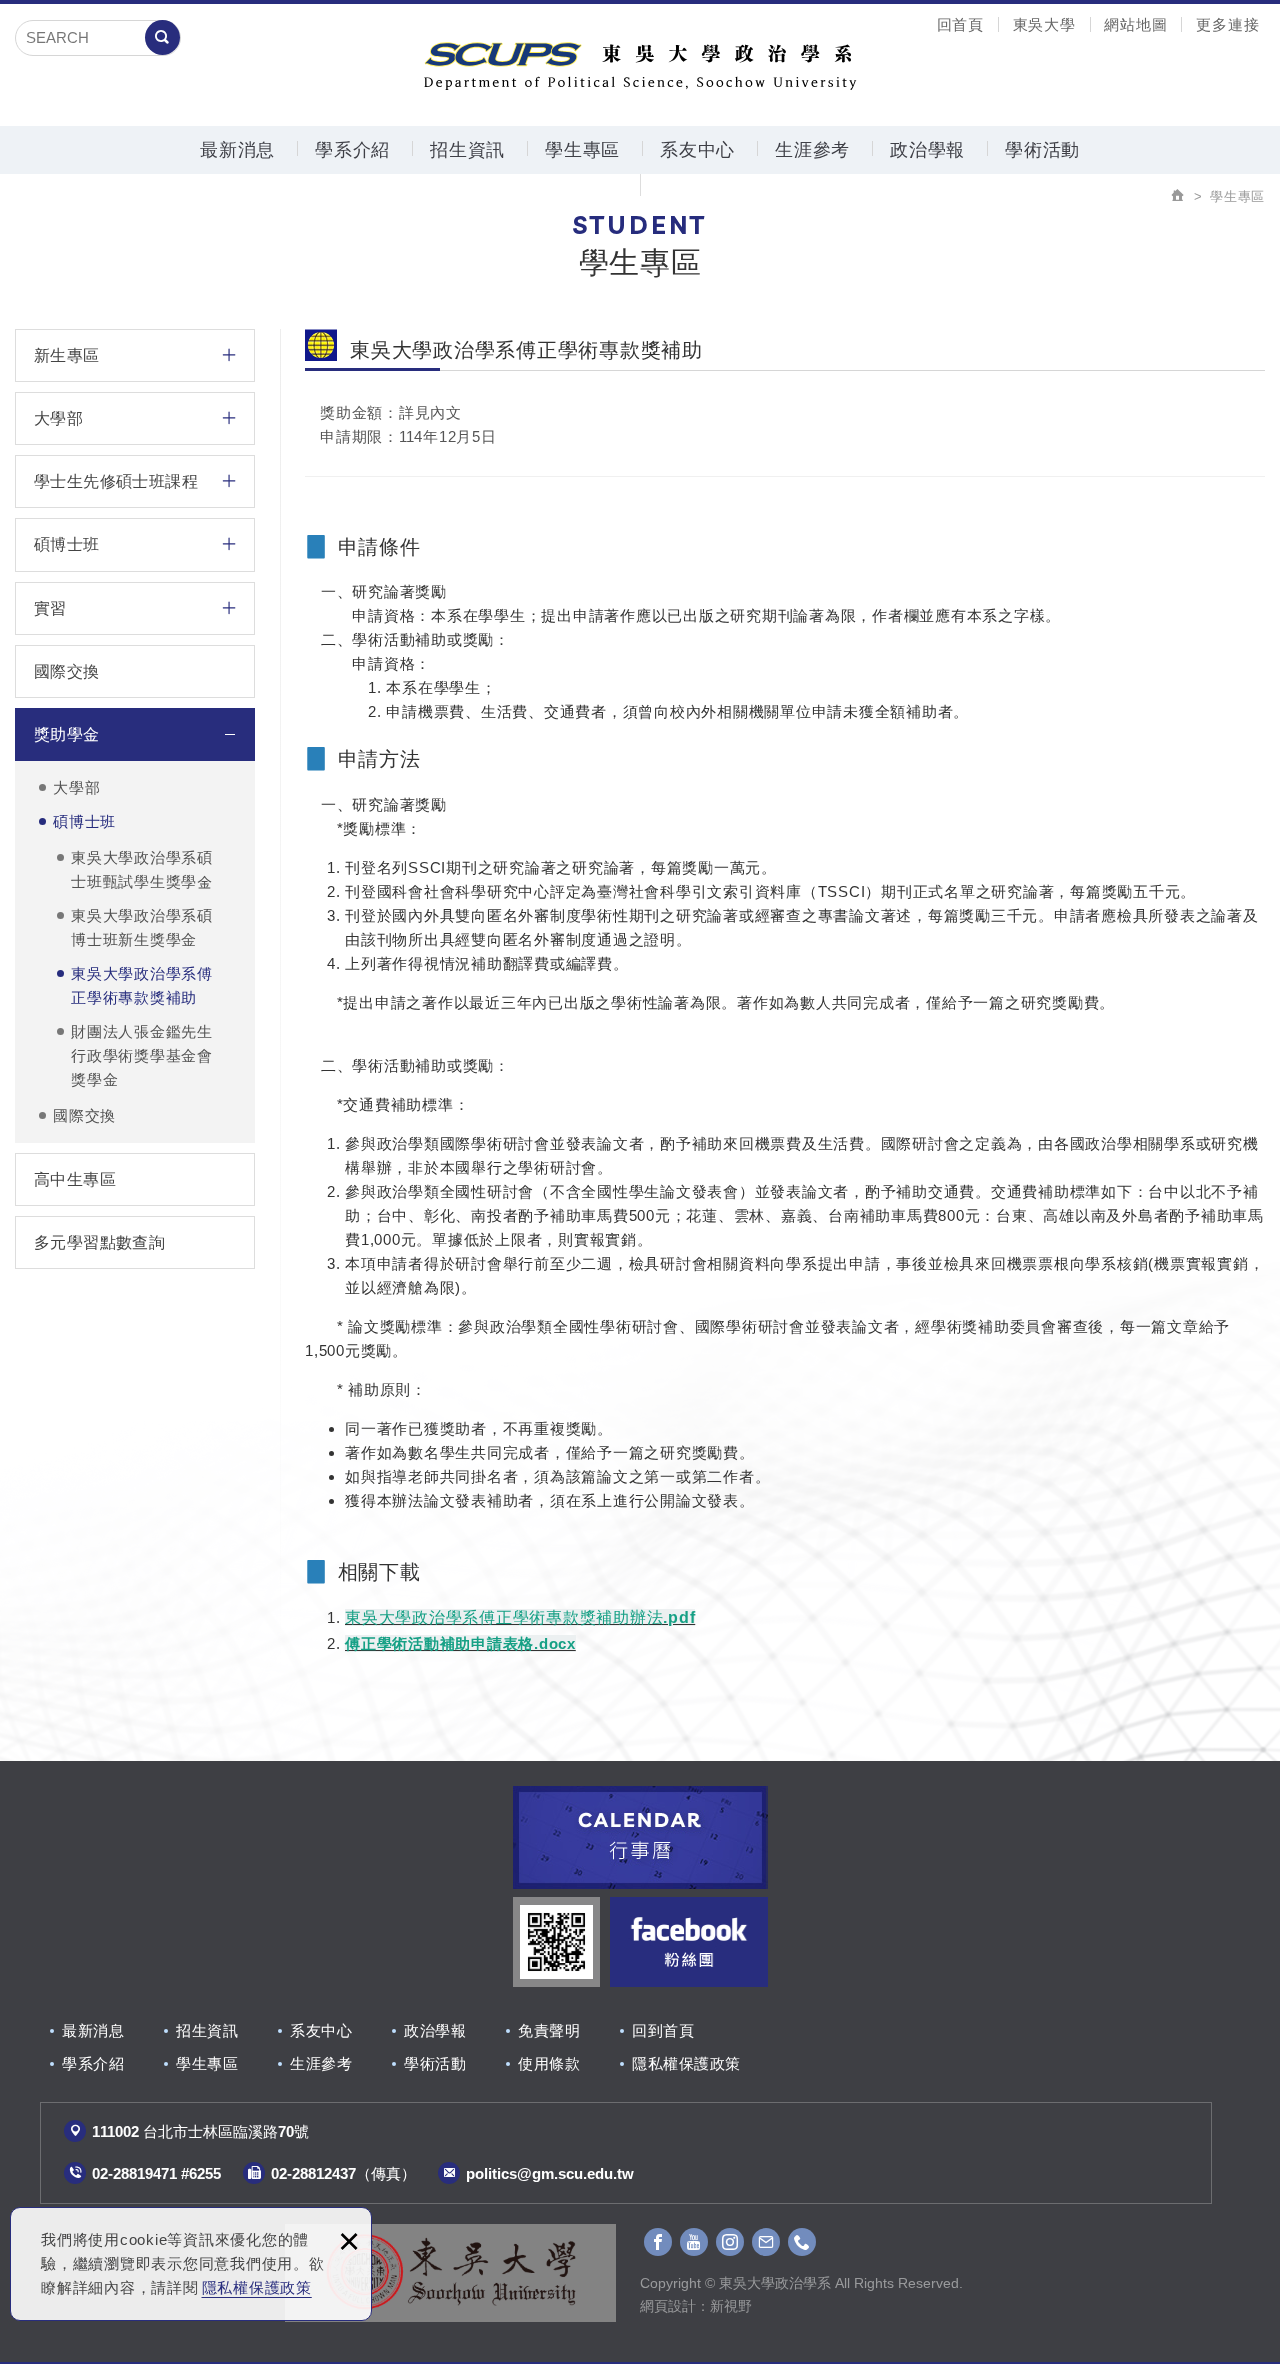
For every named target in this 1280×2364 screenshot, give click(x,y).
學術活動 (1042, 150)
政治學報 (927, 150)
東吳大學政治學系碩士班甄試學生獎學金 (142, 869)
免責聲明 (549, 2030)
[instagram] (730, 2242)
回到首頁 (663, 2030)
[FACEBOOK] (658, 2242)
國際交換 (67, 671)
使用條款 (549, 2063)
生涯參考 (812, 150)
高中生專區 (75, 1179)
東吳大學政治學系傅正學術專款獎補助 (142, 985)
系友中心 (697, 150)
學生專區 (582, 150)
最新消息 (237, 150)
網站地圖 (1135, 24)
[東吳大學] (450, 2273)
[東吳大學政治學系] (640, 63)
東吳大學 (1044, 24)
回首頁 (960, 24)
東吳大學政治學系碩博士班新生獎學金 (142, 927)
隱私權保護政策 (257, 2287)
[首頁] (1178, 196)
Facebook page (688, 1942)
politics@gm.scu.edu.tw (550, 2173)
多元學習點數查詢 (99, 1242)
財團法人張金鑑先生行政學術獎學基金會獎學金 (142, 1055)
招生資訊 (467, 150)
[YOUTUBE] (694, 2242)
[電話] (802, 2242)
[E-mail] (766, 2242)
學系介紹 (352, 150)
